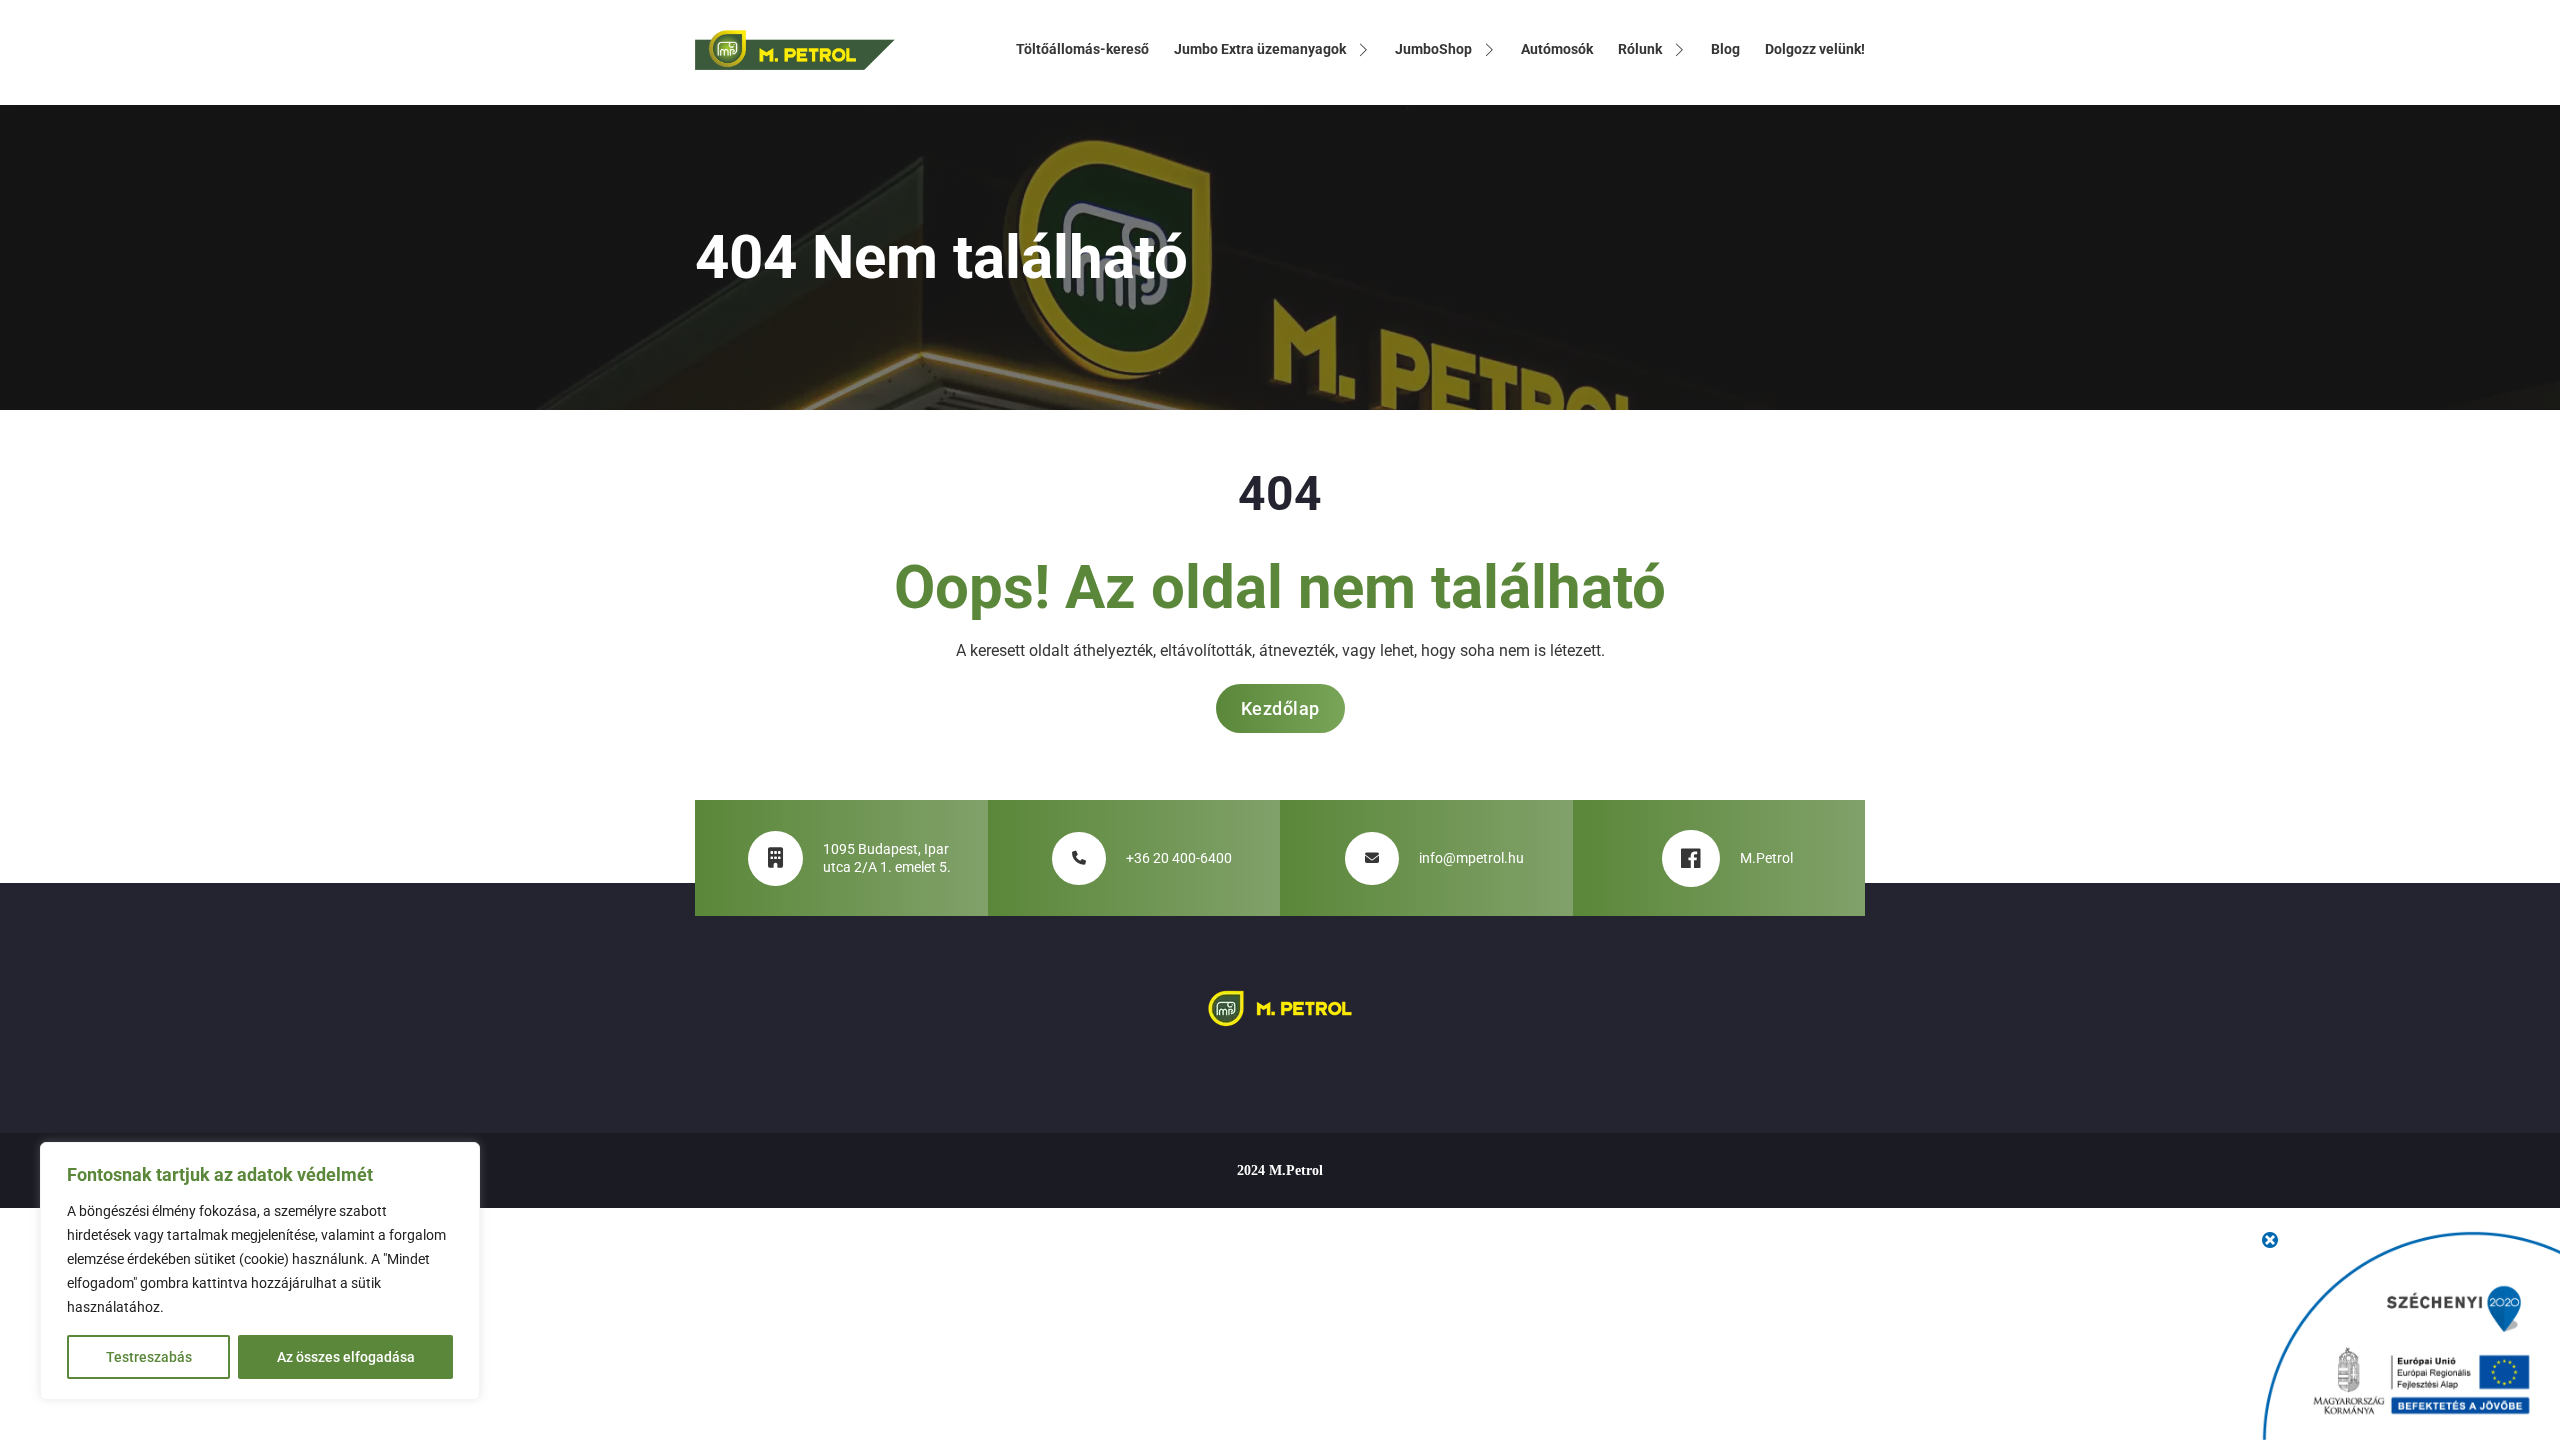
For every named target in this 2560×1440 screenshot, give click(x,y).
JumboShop (1433, 49)
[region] (260, 1271)
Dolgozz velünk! (1815, 49)
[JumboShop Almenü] (1489, 50)
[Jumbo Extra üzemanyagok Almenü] (1363, 50)
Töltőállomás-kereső (1082, 49)
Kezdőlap (1280, 708)
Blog (1725, 49)
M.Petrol (1766, 858)
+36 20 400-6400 (1179, 858)
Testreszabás (149, 1357)
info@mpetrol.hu (1471, 858)
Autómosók (1557, 49)
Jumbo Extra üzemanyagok (1260, 49)
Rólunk (1640, 49)
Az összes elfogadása (346, 1357)
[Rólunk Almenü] (1679, 50)
